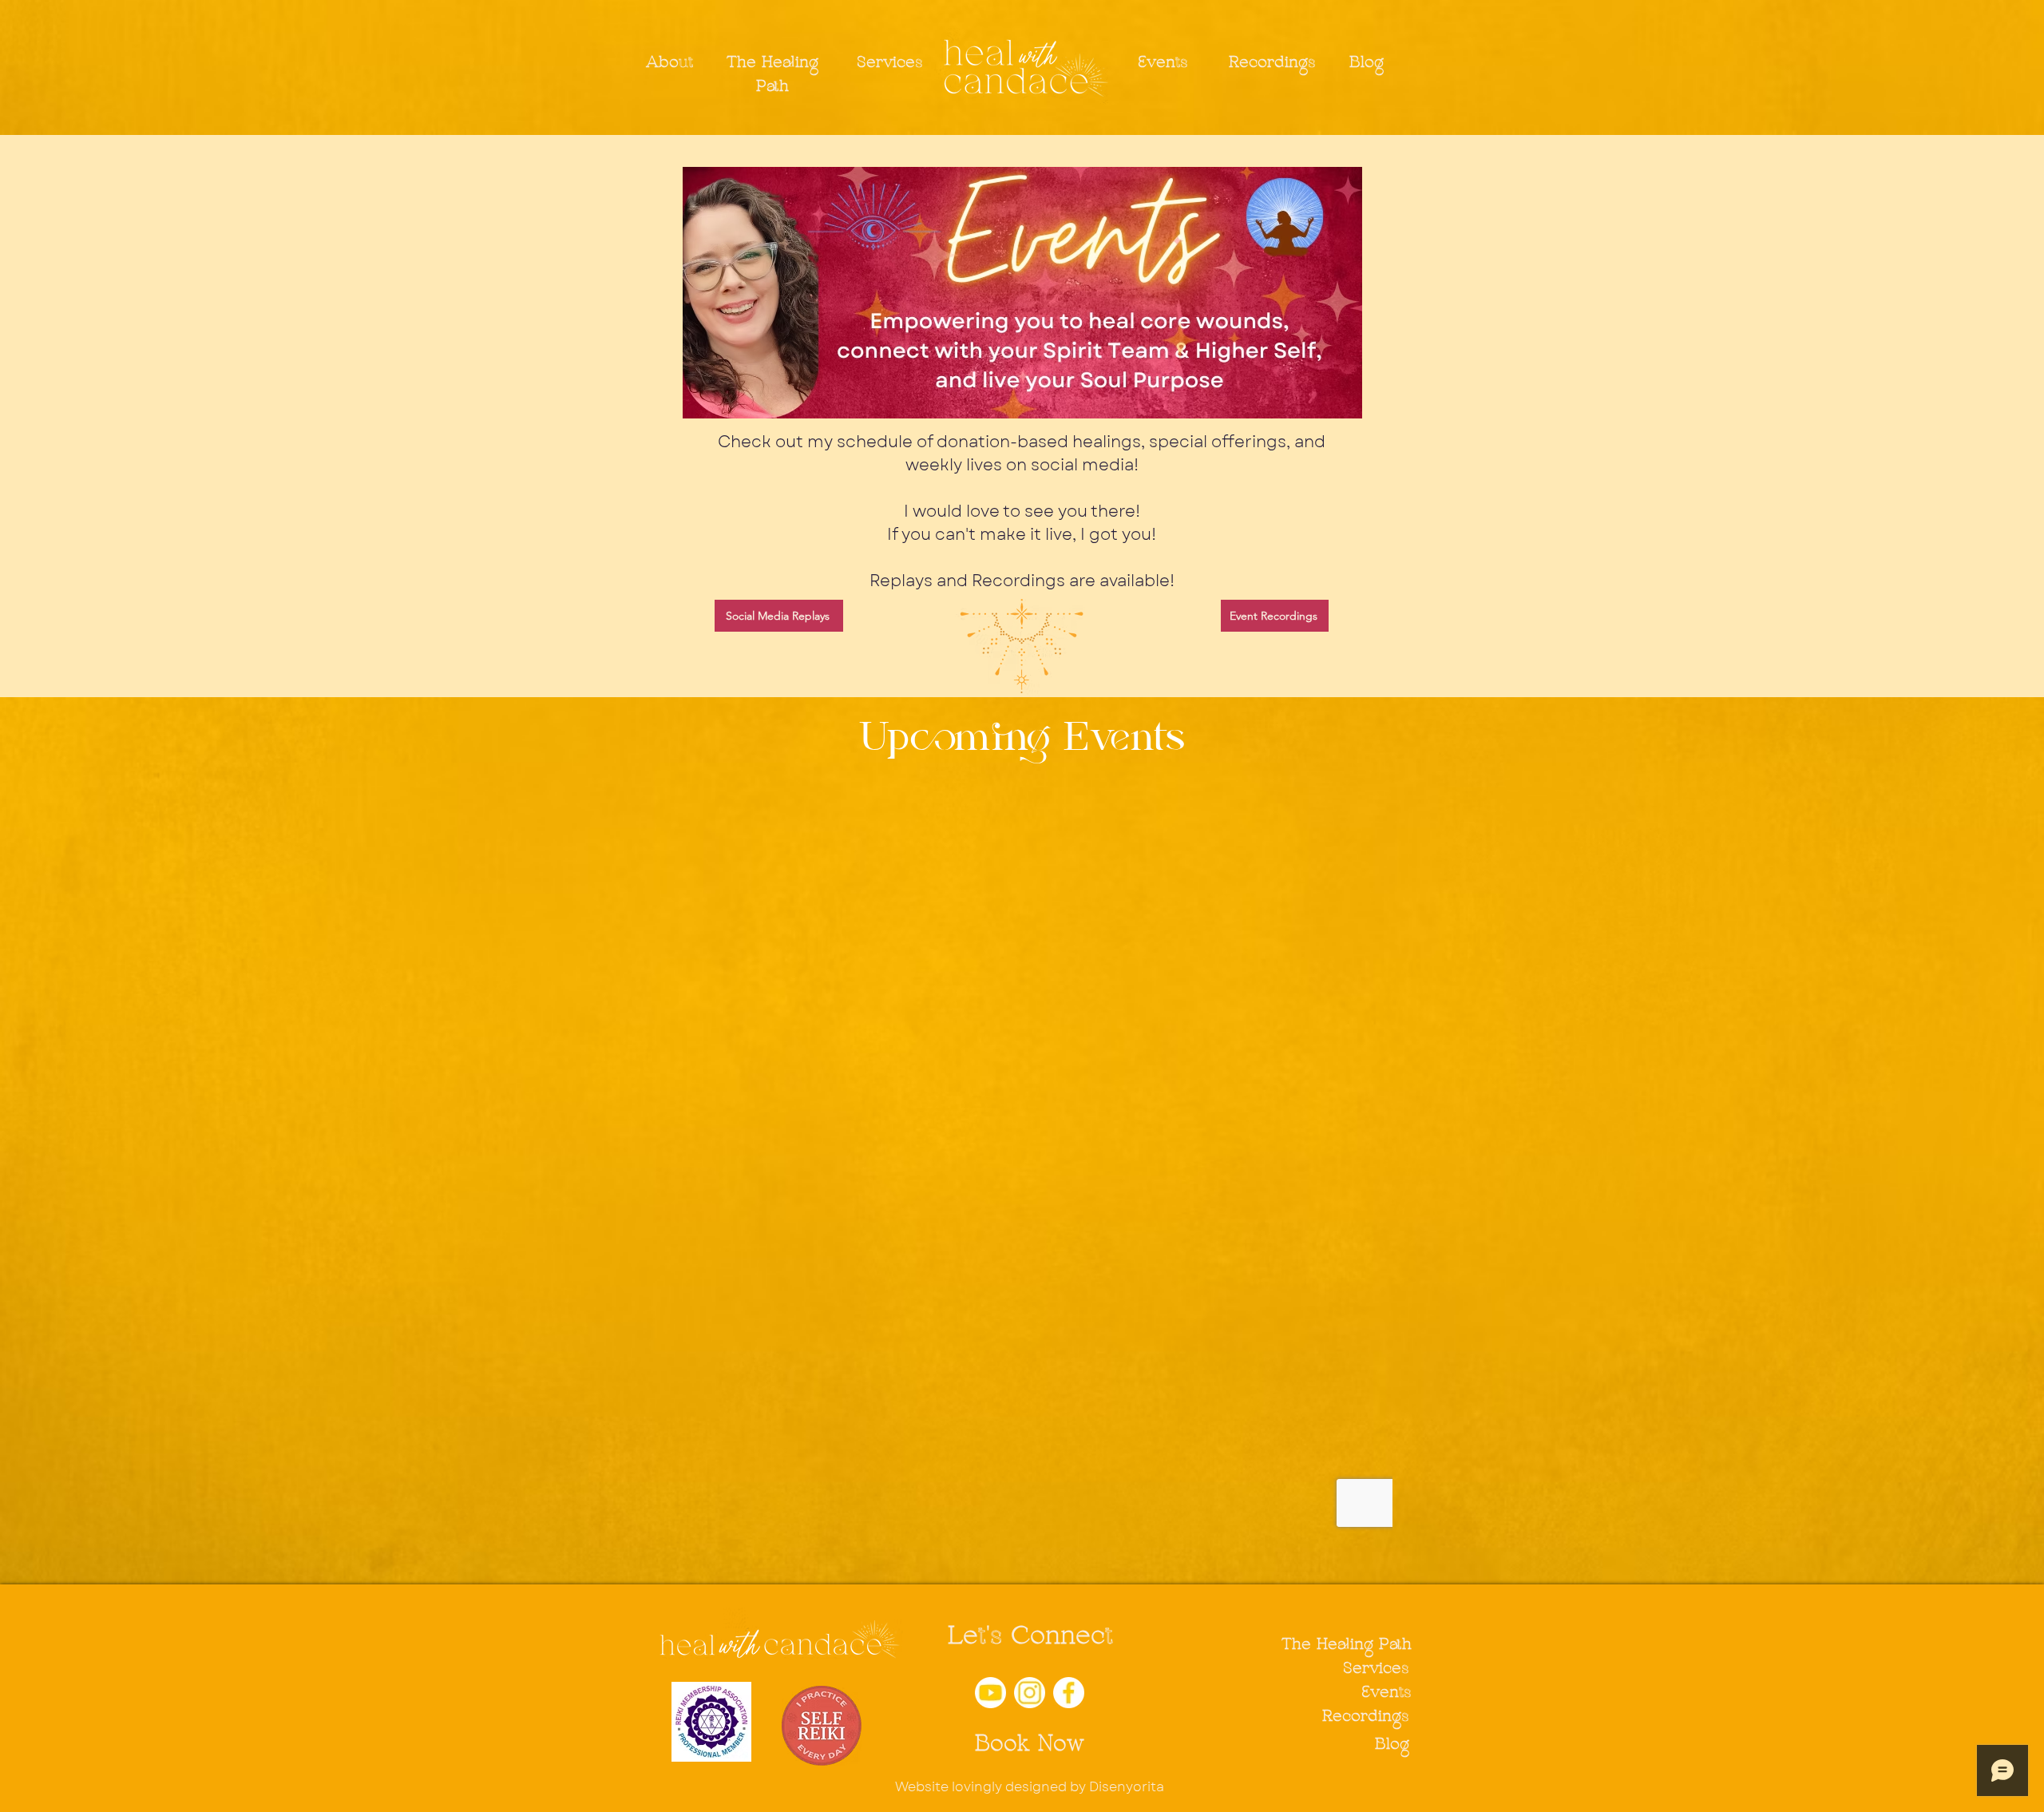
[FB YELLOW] (1069, 1693)
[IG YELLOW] (1030, 1693)
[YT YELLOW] (990, 1693)
